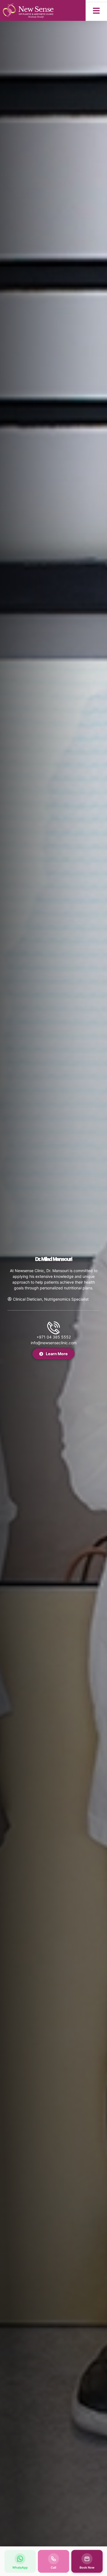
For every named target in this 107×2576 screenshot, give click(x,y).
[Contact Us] (54, 1328)
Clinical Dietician (27, 1299)
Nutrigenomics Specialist (66, 1299)
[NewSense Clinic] (28, 10)
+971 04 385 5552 (54, 1337)
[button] (96, 11)
